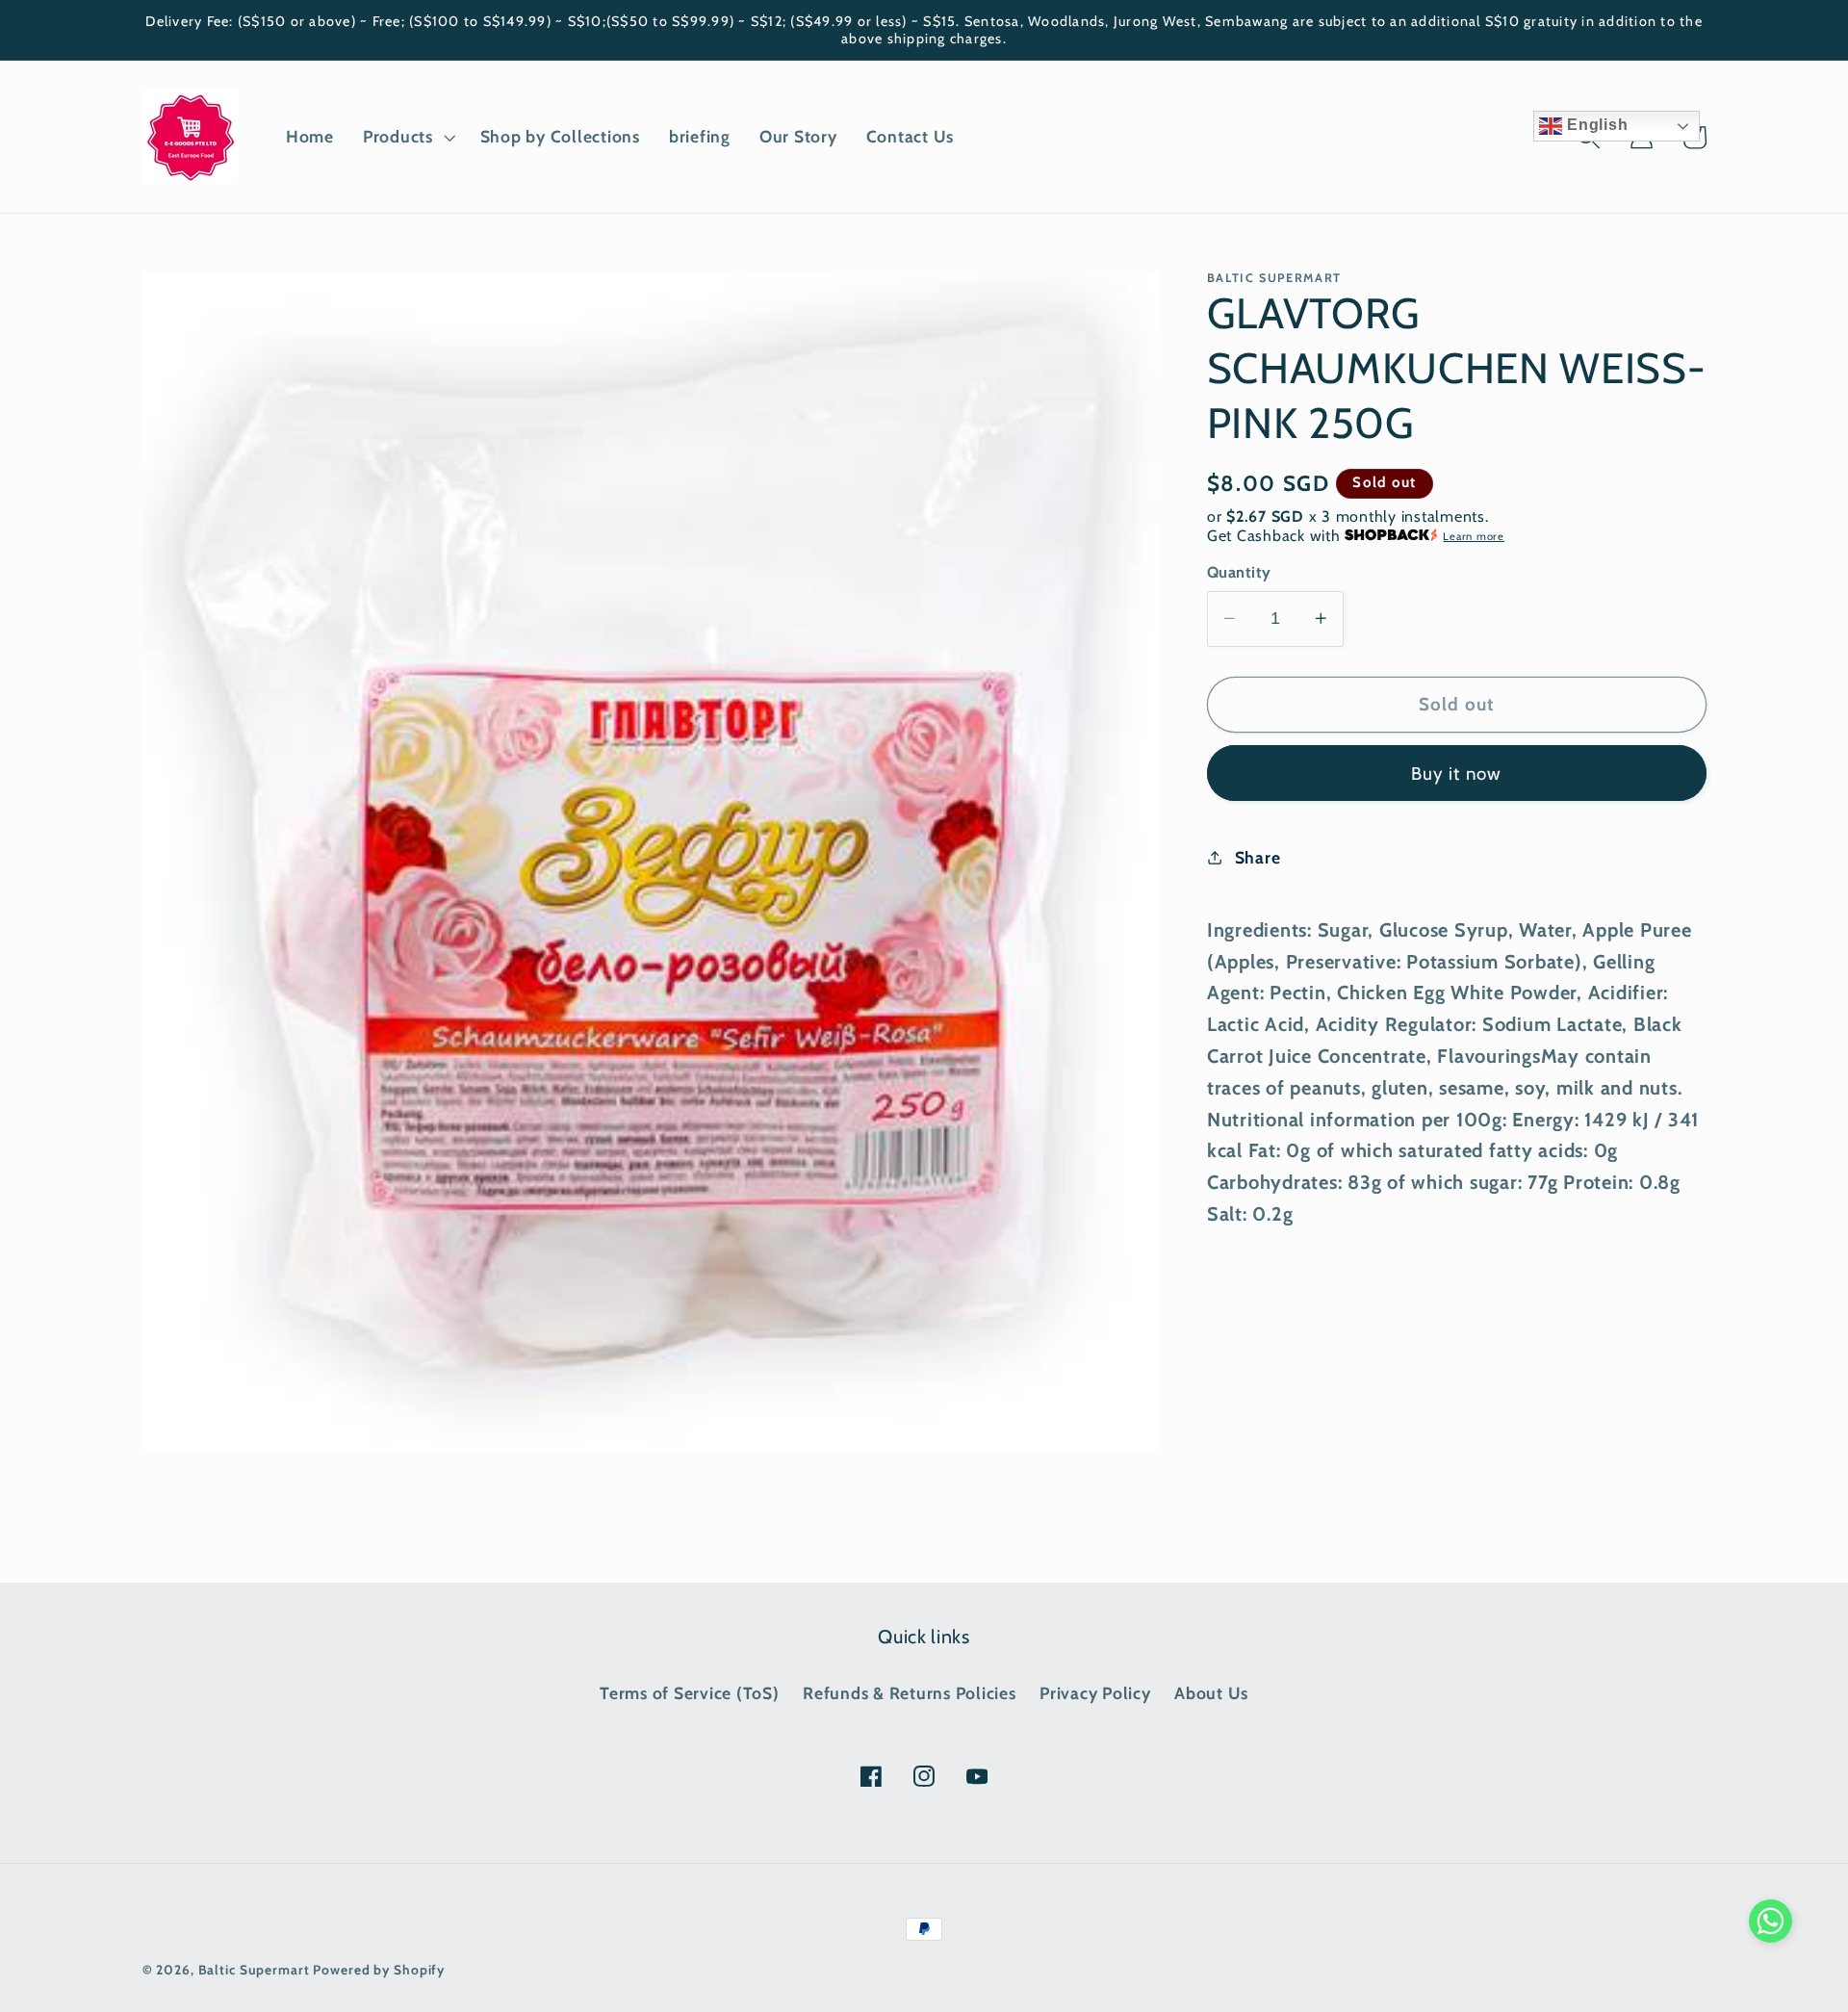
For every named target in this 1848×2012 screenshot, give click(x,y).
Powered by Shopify (379, 1970)
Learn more (1474, 536)
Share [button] (1258, 856)
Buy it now (1457, 773)
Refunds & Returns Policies (910, 1693)
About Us (1211, 1693)
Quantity (1239, 572)
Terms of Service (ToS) (690, 1693)
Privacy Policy (1095, 1693)
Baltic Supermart (254, 1970)
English (1595, 125)
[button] (407, 137)
